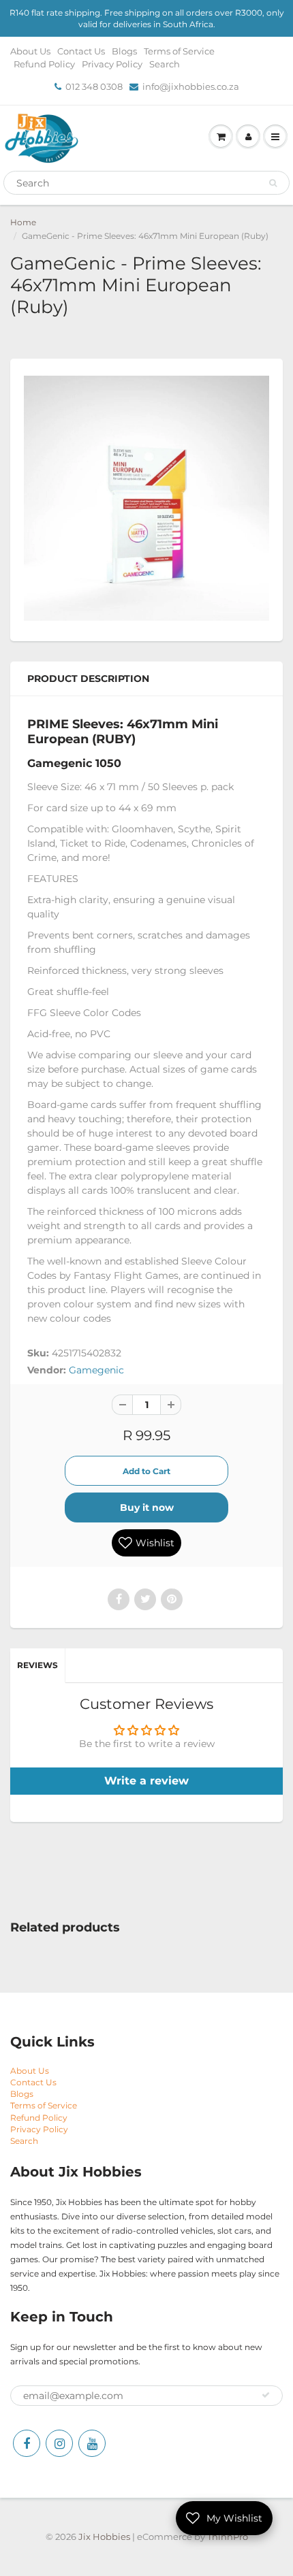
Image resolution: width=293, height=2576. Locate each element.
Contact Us (81, 51)
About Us (30, 51)
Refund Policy (44, 64)
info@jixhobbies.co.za (191, 86)
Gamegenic (96, 1370)
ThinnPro (228, 2537)
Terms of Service (179, 51)
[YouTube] (92, 2443)
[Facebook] (27, 2443)
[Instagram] (59, 2443)
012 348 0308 (94, 86)
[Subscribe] (266, 2395)
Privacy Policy (112, 64)
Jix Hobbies (104, 2537)
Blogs (124, 51)
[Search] (273, 183)
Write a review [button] (146, 1781)
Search (165, 64)
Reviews (37, 1665)
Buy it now (147, 1507)
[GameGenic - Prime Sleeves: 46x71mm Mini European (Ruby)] (146, 498)
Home (23, 222)
